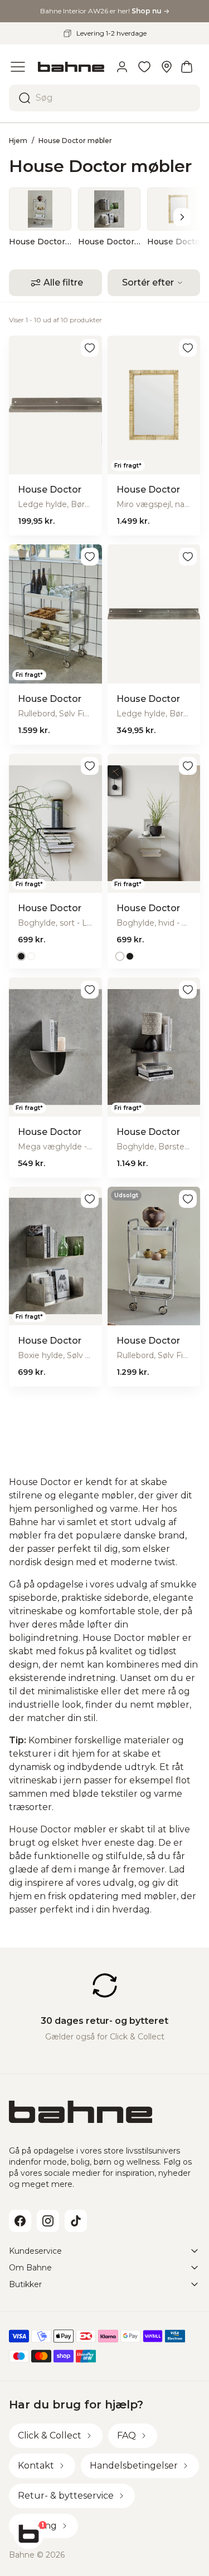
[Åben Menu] (18, 67)
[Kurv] (187, 67)
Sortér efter (148, 282)
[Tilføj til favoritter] (90, 348)
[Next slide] (182, 217)
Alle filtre (63, 282)
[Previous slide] (27, 217)
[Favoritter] (144, 67)
